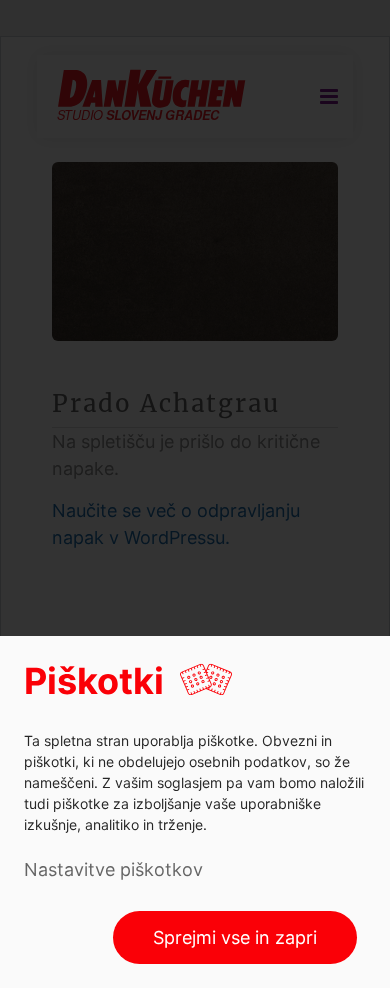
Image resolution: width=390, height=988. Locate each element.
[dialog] (195, 812)
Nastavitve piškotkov (113, 869)
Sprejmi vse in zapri (235, 937)
